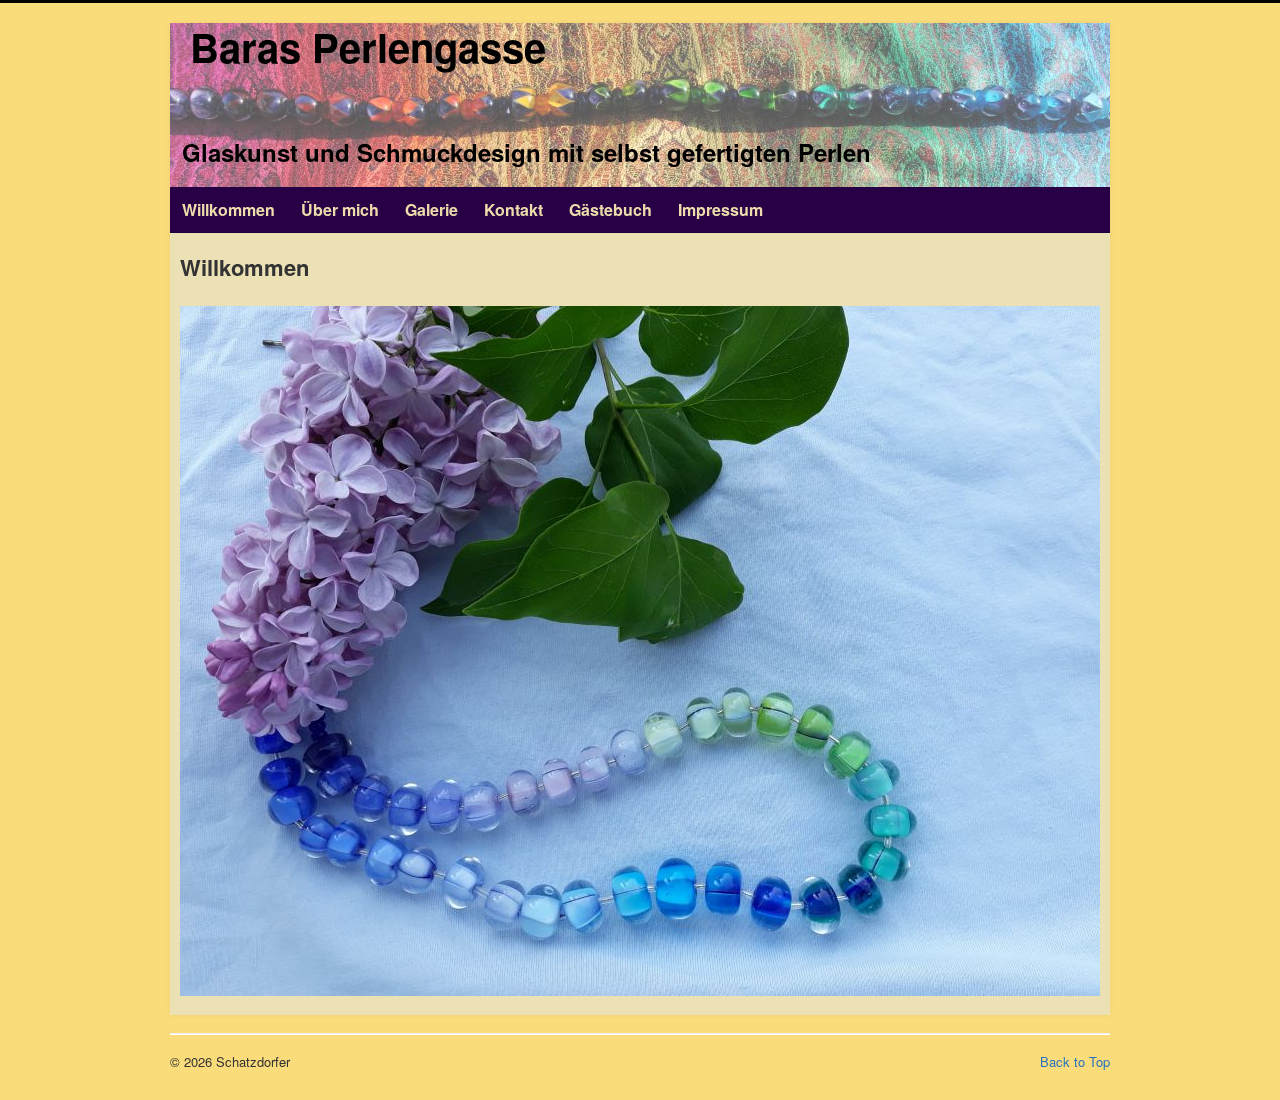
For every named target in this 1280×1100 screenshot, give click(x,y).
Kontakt (513, 209)
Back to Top (1075, 1061)
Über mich (340, 209)
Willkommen (228, 209)
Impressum (720, 209)
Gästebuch (610, 209)
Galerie (431, 209)
